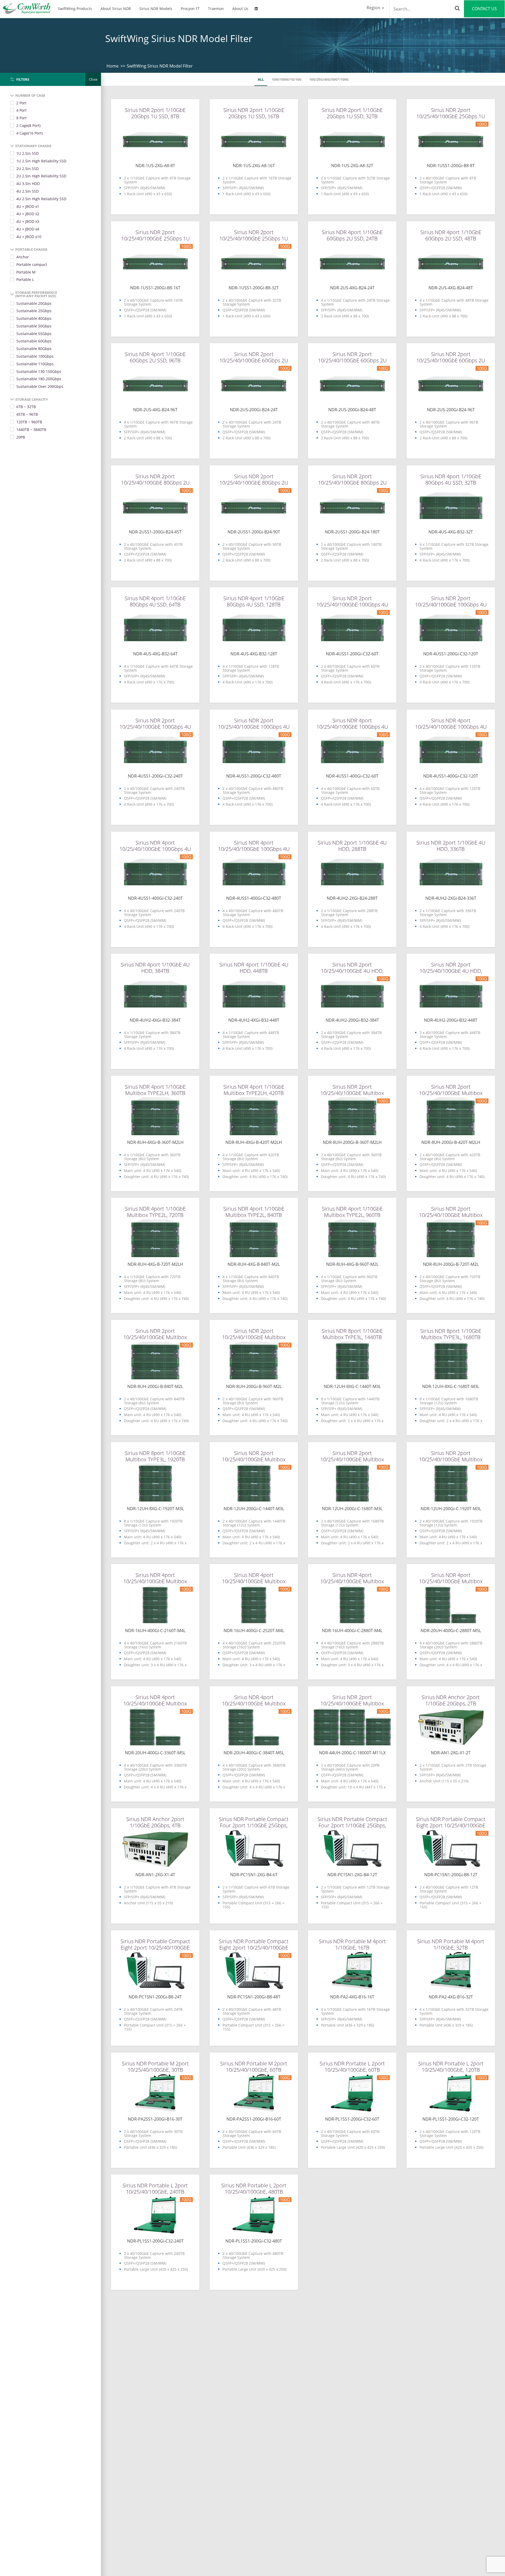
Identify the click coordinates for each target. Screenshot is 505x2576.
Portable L (25, 280)
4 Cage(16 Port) (29, 133)
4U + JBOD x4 (28, 229)
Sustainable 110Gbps (35, 364)
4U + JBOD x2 (28, 214)
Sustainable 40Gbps (34, 318)
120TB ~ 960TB (29, 422)
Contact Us (484, 9)
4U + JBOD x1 (28, 207)
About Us (240, 9)
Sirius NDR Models (156, 9)
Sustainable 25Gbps (34, 311)
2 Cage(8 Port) (28, 126)
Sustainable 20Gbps (34, 304)
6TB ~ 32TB (26, 407)
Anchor (23, 257)
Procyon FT (190, 9)
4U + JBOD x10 (29, 237)
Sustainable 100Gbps (35, 356)
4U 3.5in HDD (28, 184)
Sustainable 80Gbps (34, 349)
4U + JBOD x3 (28, 222)
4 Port (21, 110)
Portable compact (32, 265)
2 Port (21, 103)
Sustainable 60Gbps (34, 341)
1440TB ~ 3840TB (31, 430)
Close (93, 79)
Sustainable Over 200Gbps (40, 387)
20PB (21, 437)
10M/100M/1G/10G (287, 79)
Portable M (26, 272)
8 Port (21, 118)
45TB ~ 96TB (27, 414)
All (261, 79)
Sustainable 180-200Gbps (39, 379)
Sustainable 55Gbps (34, 334)
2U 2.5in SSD (27, 169)
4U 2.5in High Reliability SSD (41, 199)
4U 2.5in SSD (27, 191)
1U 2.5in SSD (27, 153)
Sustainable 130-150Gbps (39, 372)
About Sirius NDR (116, 9)
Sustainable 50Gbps (34, 326)
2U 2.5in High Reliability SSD (41, 176)
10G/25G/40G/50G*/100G (329, 79)
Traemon (216, 9)
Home (113, 66)
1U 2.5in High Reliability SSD (41, 161)
